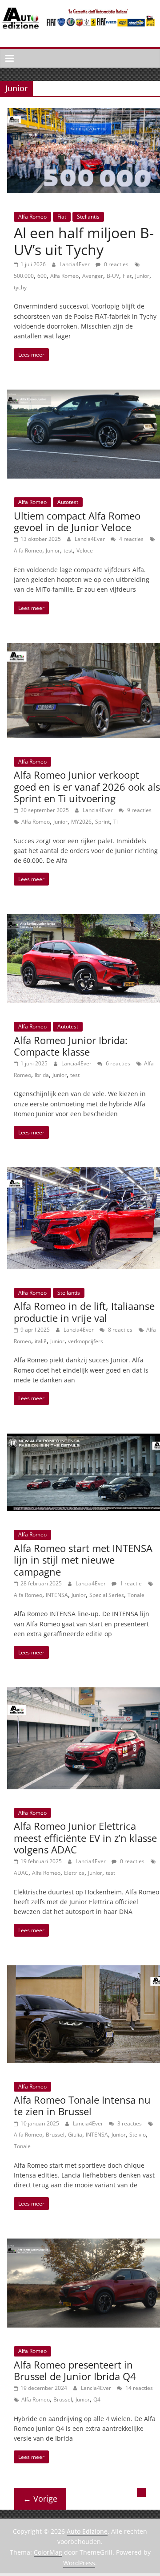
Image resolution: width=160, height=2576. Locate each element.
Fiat (62, 217)
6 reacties (117, 1063)
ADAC (21, 1873)
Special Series (107, 1595)
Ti (116, 822)
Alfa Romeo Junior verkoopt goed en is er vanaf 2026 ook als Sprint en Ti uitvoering (87, 786)
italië (41, 1341)
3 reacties (129, 2123)
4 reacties (131, 539)
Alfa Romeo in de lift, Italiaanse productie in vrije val (84, 1312)
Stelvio (138, 2135)
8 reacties (120, 1330)
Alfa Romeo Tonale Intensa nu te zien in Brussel (82, 2105)
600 (42, 276)
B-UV (113, 276)
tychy (20, 287)
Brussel (55, 2135)
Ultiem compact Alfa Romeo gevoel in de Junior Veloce (77, 521)
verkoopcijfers (86, 1341)
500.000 (24, 276)
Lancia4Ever (75, 264)
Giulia (75, 2135)
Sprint (102, 822)
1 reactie (130, 1583)
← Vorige (40, 2499)
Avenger (93, 276)
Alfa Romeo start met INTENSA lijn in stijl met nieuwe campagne (83, 1560)
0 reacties (116, 264)
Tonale (136, 1595)
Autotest (68, 502)
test (68, 551)
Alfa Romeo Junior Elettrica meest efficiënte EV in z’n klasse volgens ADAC (85, 1838)
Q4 (97, 2399)
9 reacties (139, 810)
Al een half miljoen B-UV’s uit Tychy (84, 241)
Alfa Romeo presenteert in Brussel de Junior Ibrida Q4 (75, 2370)
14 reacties (138, 2388)
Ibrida (42, 1075)
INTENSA (57, 1595)
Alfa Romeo (32, 217)
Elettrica (74, 1873)
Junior (142, 276)
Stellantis (88, 217)
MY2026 (81, 822)
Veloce (85, 551)
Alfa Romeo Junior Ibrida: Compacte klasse (71, 1046)
